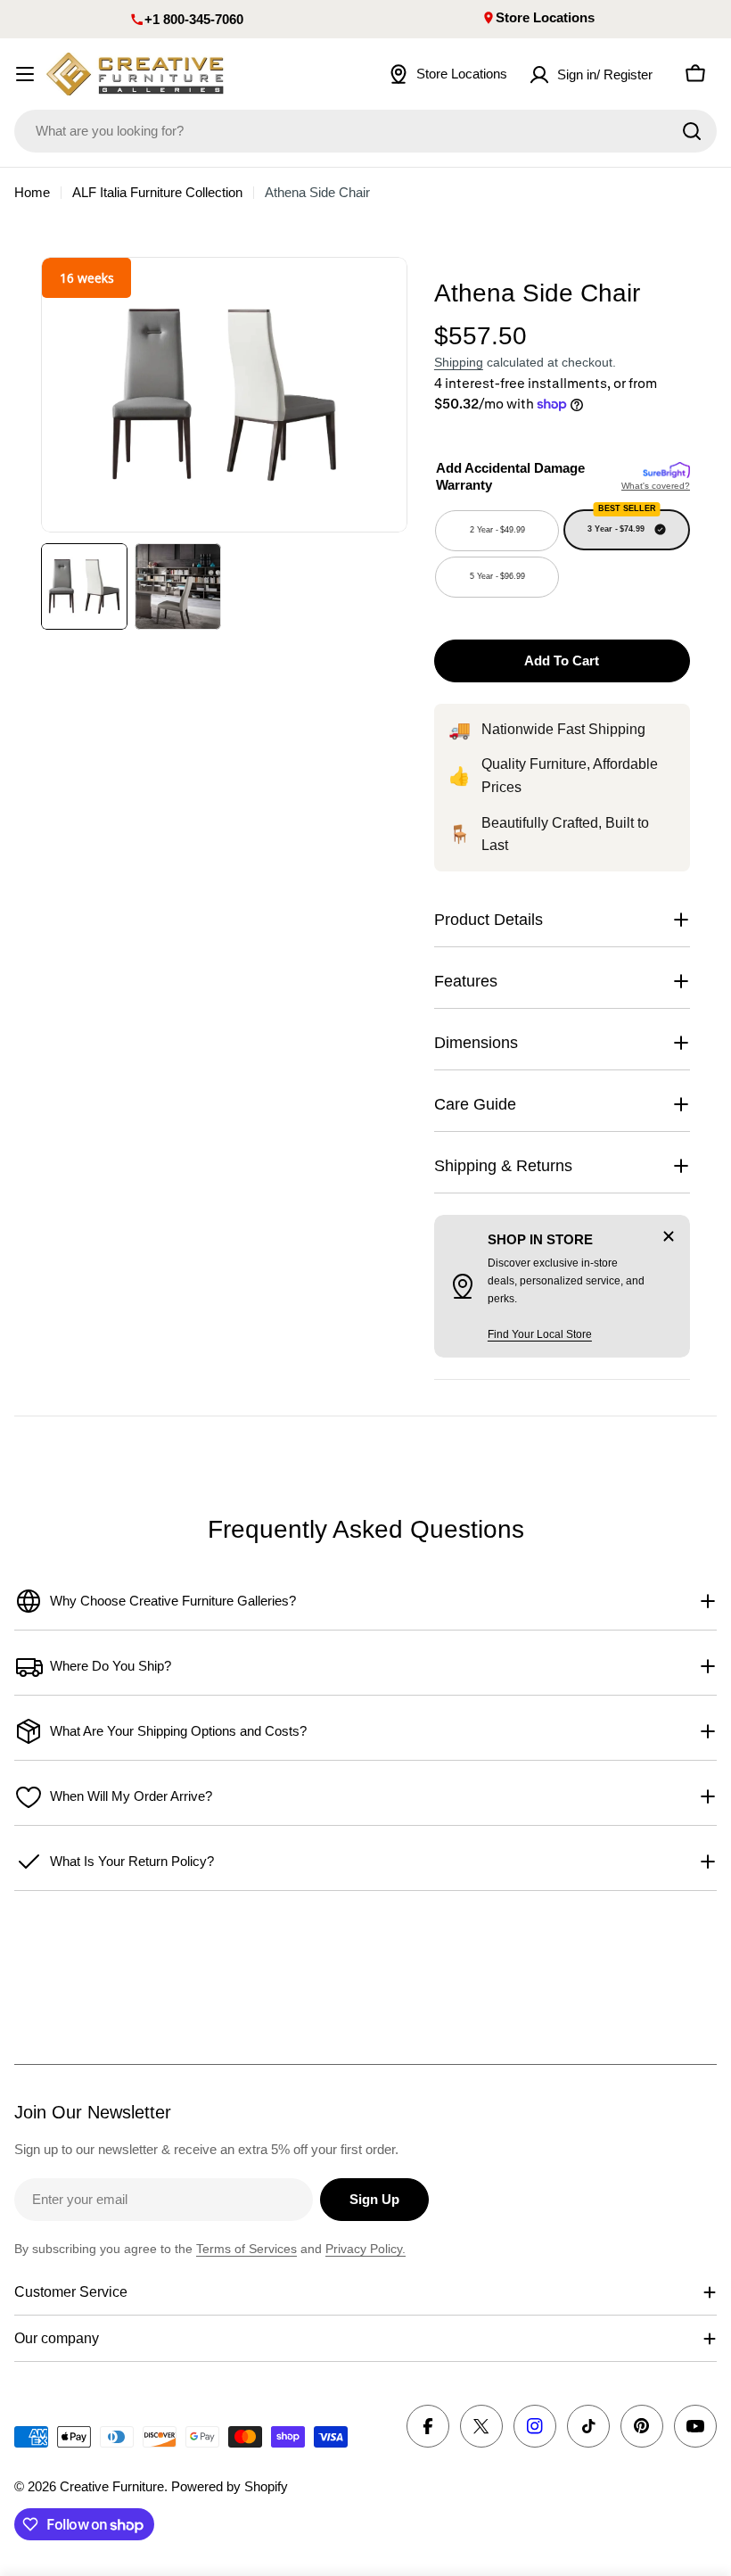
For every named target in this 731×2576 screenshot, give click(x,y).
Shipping (459, 363)
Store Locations (545, 17)
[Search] (692, 131)
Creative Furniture (112, 2486)
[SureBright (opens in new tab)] (666, 471)
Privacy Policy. (365, 2249)
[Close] (669, 1236)
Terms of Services (246, 2249)
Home (32, 192)
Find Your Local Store (540, 1334)
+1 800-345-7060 (194, 19)
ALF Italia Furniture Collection (157, 192)
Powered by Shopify (230, 2486)
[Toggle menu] (25, 74)
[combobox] (365, 131)
